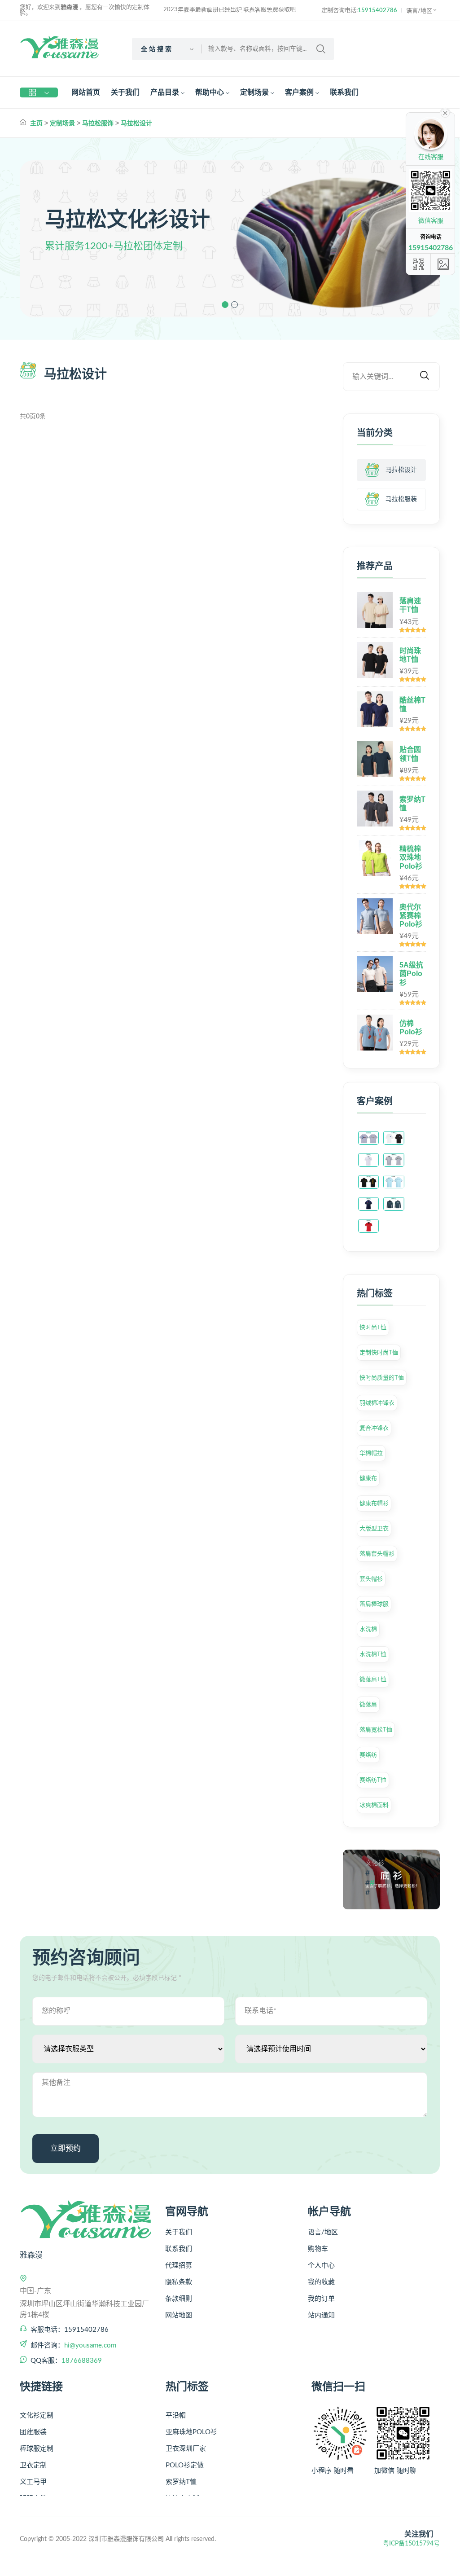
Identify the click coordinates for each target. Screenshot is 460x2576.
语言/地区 (419, 11)
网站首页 (86, 92)
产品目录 (165, 92)
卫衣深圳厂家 (186, 2436)
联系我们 (344, 92)
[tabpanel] (230, 239)
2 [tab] (234, 305)
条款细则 (179, 2299)
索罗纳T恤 (181, 2469)
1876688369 (82, 2361)
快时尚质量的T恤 (382, 1378)
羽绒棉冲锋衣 (377, 1403)
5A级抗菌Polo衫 (411, 974)
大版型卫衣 (374, 1528)
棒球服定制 (37, 2436)
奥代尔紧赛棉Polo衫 (411, 916)
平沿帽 (176, 2403)
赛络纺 (368, 1755)
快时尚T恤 (373, 1327)
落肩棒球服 (374, 1604)
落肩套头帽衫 (377, 1554)
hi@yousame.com (90, 2345)
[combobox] (167, 49)
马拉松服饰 (98, 123)
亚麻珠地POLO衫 (191, 2420)
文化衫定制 (37, 2403)
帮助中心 (210, 92)
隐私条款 (179, 2282)
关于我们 (125, 92)
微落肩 (368, 1704)
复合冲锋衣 (374, 1428)
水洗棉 (368, 1629)
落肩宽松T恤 (376, 1730)
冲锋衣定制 (182, 2486)
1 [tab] (225, 305)
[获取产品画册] (443, 264)
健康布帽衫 (374, 1503)
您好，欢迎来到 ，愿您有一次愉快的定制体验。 (85, 10)
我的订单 (321, 2299)
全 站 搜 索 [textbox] (156, 49)
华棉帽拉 (371, 1453)
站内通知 (321, 2315)
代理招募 (179, 2266)
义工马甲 (33, 2469)
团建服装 (33, 2420)
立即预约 (66, 2148)
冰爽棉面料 (374, 1805)
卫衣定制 (33, 2453)
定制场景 (254, 92)
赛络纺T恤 (373, 1780)
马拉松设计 (136, 123)
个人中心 (321, 2266)
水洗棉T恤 (373, 1654)
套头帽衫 (371, 1579)
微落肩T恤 (373, 1679)
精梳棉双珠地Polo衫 (411, 857)
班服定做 (33, 2486)
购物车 (318, 2249)
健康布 (368, 1478)
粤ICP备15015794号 (411, 2544)
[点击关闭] (445, 112)
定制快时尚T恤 (379, 1352)
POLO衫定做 (185, 2453)
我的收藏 (321, 2282)
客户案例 (299, 92)
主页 (36, 123)
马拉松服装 (401, 499)
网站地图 (179, 2315)
